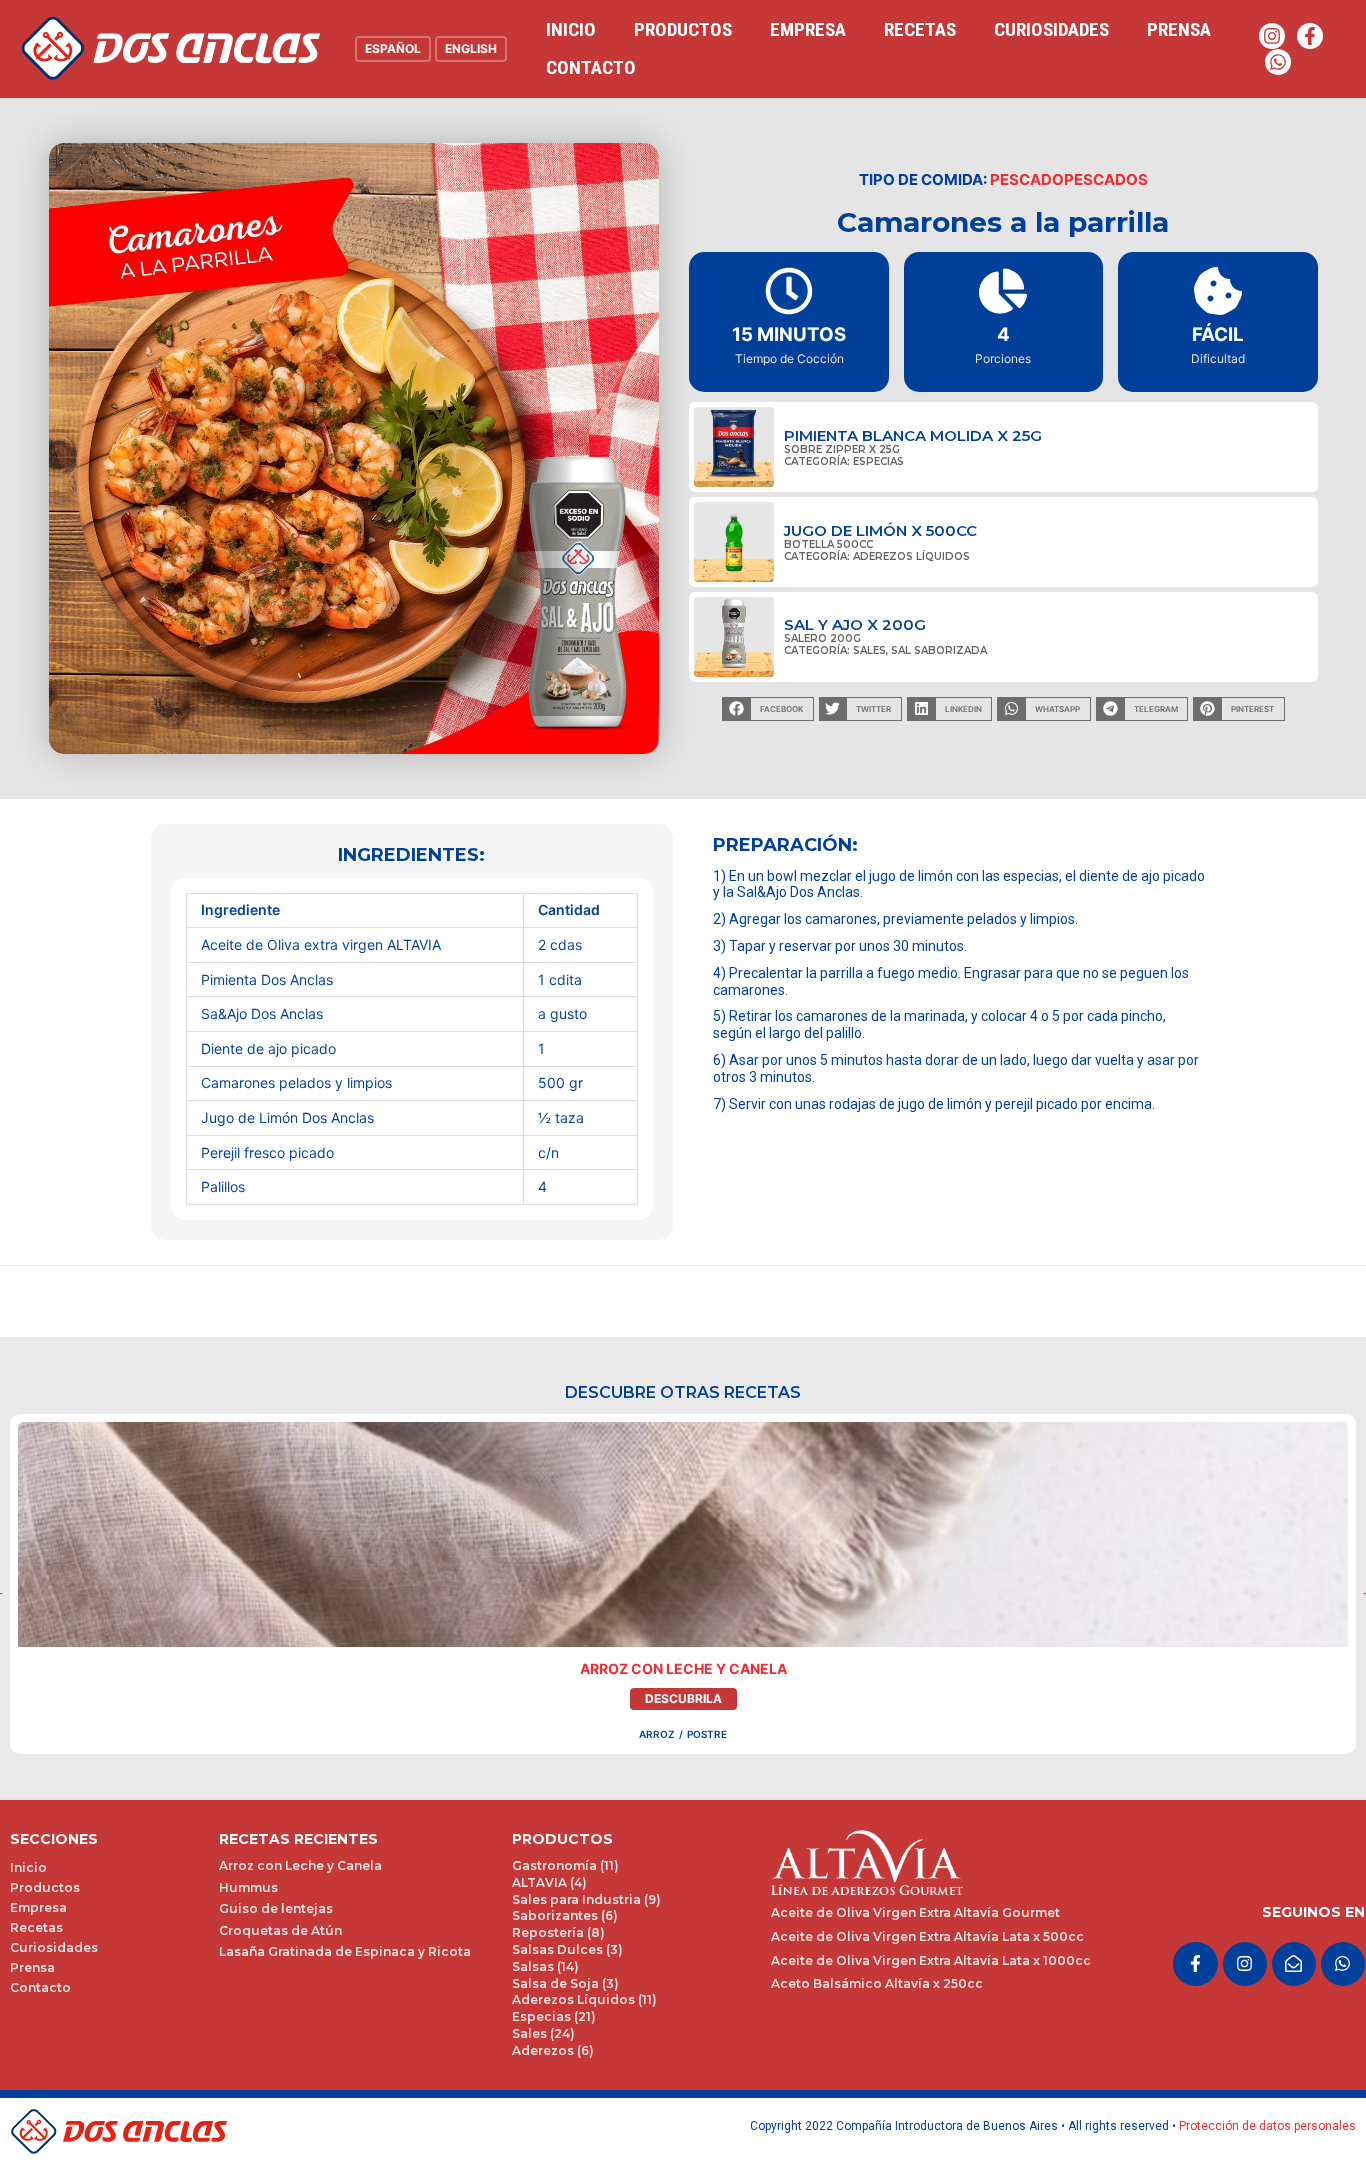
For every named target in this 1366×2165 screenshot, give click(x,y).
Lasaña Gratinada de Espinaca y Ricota (345, 1951)
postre (707, 1734)
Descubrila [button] (683, 1698)
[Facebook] (1310, 36)
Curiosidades (1051, 29)
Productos (683, 29)
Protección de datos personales (1267, 2126)
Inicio (571, 29)
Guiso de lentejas (276, 1908)
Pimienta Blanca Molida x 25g (913, 435)
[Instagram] (1272, 36)
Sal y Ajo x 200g (855, 624)
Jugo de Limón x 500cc (880, 530)
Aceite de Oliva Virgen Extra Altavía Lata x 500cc (927, 1936)
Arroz (657, 1734)
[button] (767, 709)
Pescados (1106, 179)
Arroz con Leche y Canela (683, 1668)
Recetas (920, 29)
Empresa (808, 29)
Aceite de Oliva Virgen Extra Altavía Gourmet (915, 1912)
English (471, 48)
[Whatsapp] (1278, 62)
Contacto (591, 67)
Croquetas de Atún (280, 1930)
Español (393, 48)
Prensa (1179, 29)
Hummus (248, 1887)
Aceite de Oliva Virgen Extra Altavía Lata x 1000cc (931, 1960)
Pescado (1027, 179)
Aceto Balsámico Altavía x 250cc (877, 1983)
